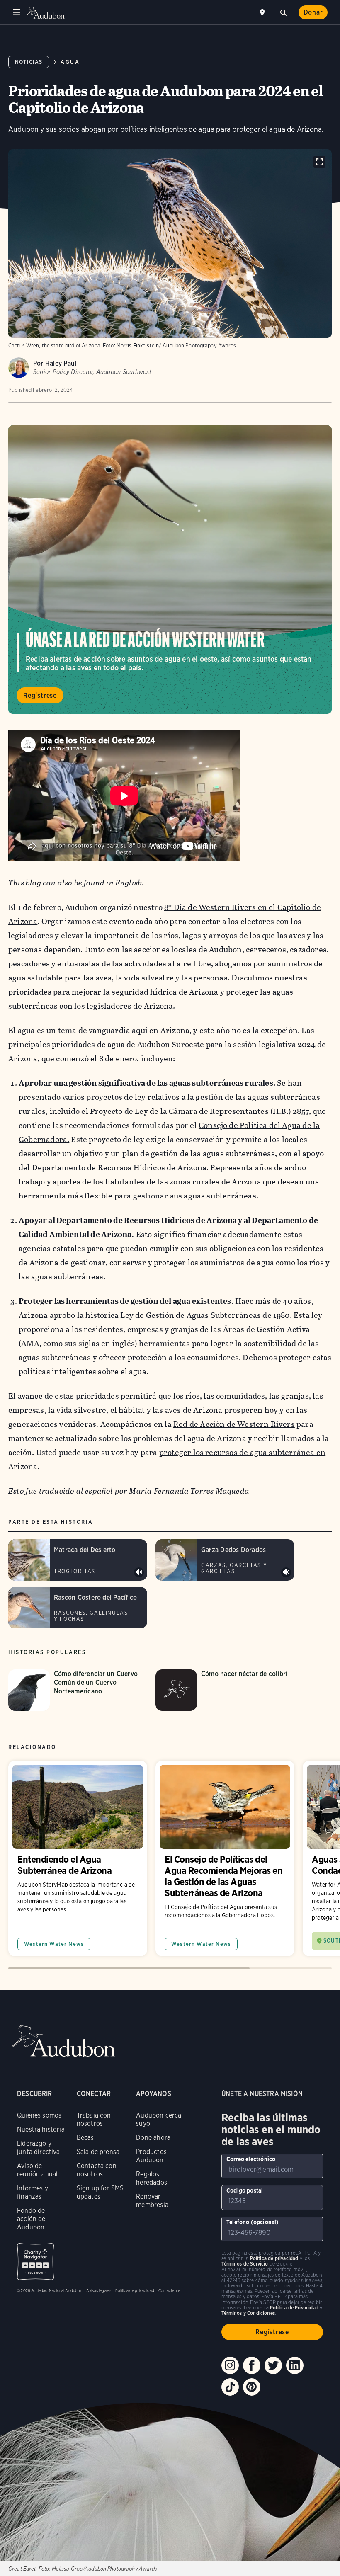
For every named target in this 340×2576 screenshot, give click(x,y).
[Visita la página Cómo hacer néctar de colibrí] (225, 1690)
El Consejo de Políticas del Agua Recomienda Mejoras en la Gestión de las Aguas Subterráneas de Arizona (225, 1858)
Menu (17, 12)
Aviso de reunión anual (37, 2170)
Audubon (46, 13)
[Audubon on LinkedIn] (295, 2365)
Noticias (29, 62)
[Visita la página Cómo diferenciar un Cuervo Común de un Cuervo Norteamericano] (78, 1690)
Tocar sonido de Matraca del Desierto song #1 (139, 1572)
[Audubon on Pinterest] (252, 2387)
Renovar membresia (152, 2201)
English (129, 883)
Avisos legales (99, 2290)
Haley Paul (61, 363)
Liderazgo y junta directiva (39, 2148)
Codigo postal (245, 2190)
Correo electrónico (251, 2159)
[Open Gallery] (319, 162)
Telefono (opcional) (253, 2222)
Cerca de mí (263, 12)
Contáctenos (169, 2290)
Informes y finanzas (33, 2192)
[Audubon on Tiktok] (230, 2387)
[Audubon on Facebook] (252, 2365)
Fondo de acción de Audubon (31, 2219)
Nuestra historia (41, 2129)
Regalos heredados (152, 2178)
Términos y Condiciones (248, 2313)
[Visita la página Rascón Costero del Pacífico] (78, 1608)
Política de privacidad (135, 2290)
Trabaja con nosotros (94, 2119)
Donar (313, 12)
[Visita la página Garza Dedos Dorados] (225, 1560)
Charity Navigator (35, 2262)
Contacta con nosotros (97, 2170)
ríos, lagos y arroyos (200, 935)
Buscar (283, 12)
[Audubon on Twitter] (273, 2365)
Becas (85, 2138)
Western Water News (54, 1944)
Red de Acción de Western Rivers (234, 1424)
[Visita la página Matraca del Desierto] (78, 1560)
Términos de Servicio (245, 2264)
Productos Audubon (151, 2156)
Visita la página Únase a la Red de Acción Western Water (170, 570)
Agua (70, 62)
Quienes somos (39, 2115)
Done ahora (153, 2138)
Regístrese (40, 695)
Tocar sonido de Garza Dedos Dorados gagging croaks (286, 1572)
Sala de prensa (98, 2152)
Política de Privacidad (294, 2308)
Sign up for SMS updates (100, 2192)
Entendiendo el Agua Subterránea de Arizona (78, 1858)
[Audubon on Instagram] (230, 2365)
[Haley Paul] (19, 368)
